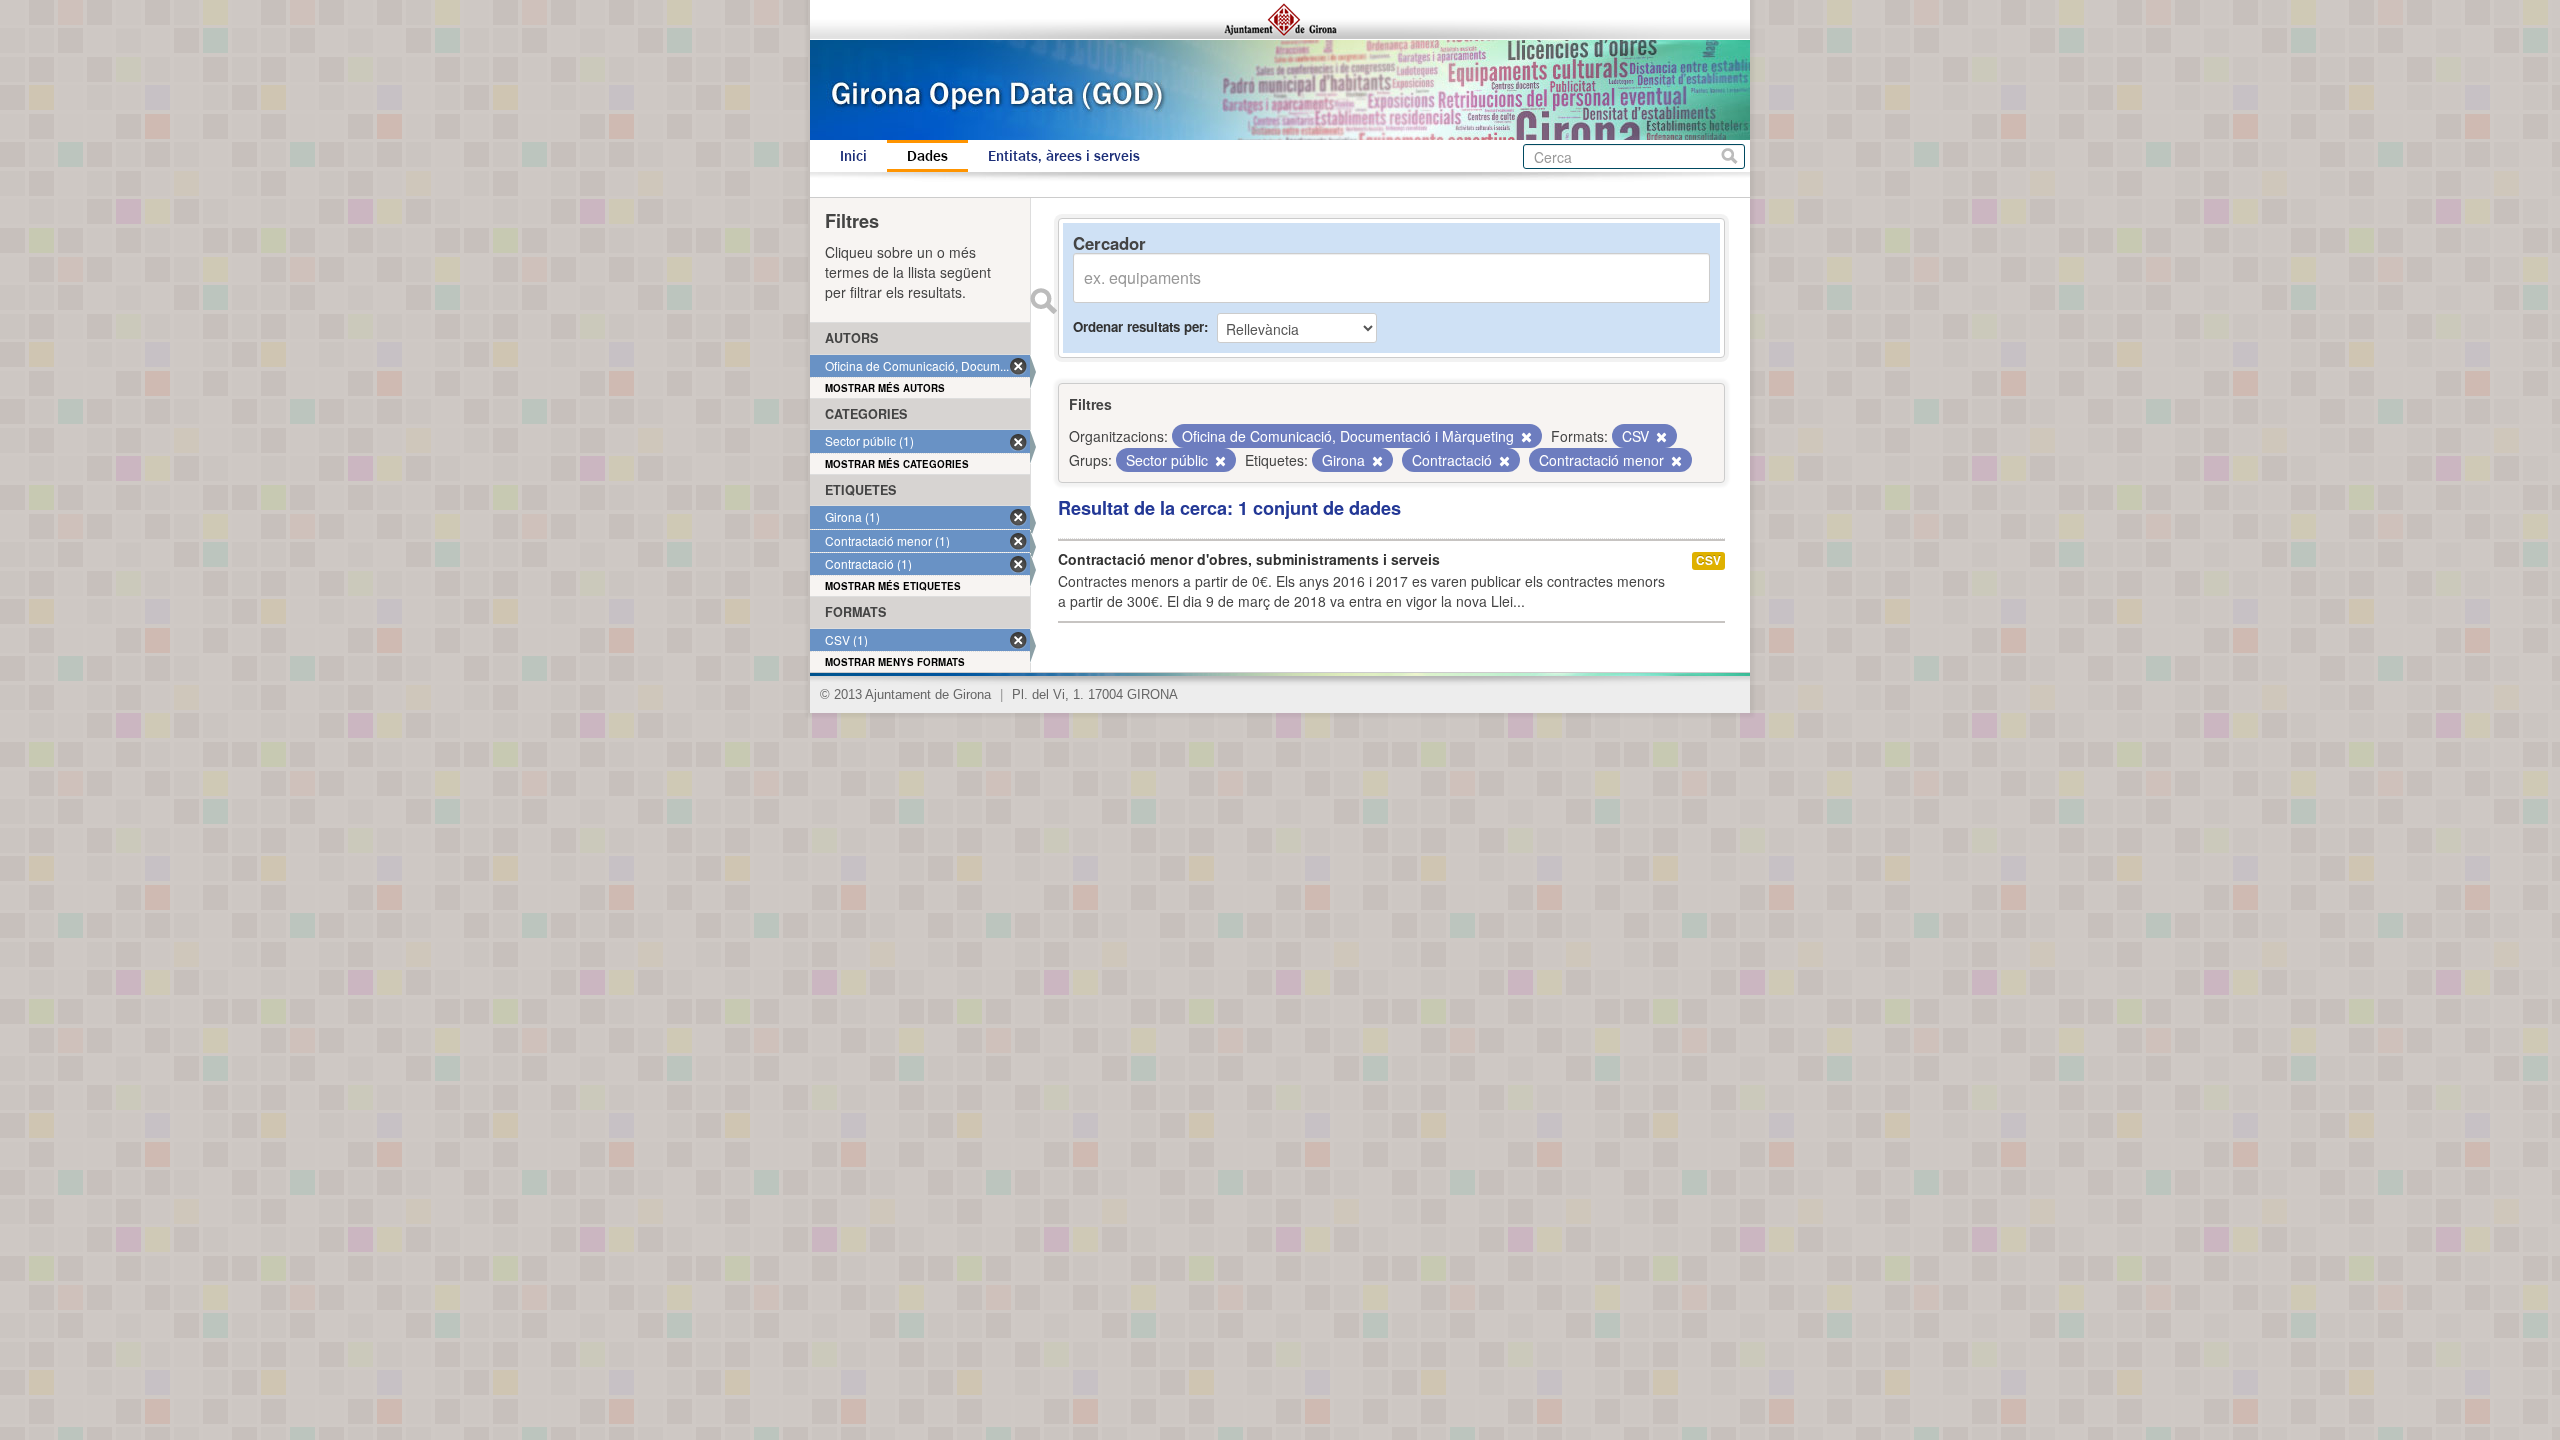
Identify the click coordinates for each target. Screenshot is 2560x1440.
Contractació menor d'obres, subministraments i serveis (1249, 559)
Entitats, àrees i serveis (1064, 156)
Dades (927, 156)
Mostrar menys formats (895, 662)
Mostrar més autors (885, 388)
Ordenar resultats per (1138, 326)
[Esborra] (1525, 437)
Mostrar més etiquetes (893, 586)
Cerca (1729, 156)
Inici (853, 156)
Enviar (1043, 301)
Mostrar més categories (897, 464)
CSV (1708, 560)
